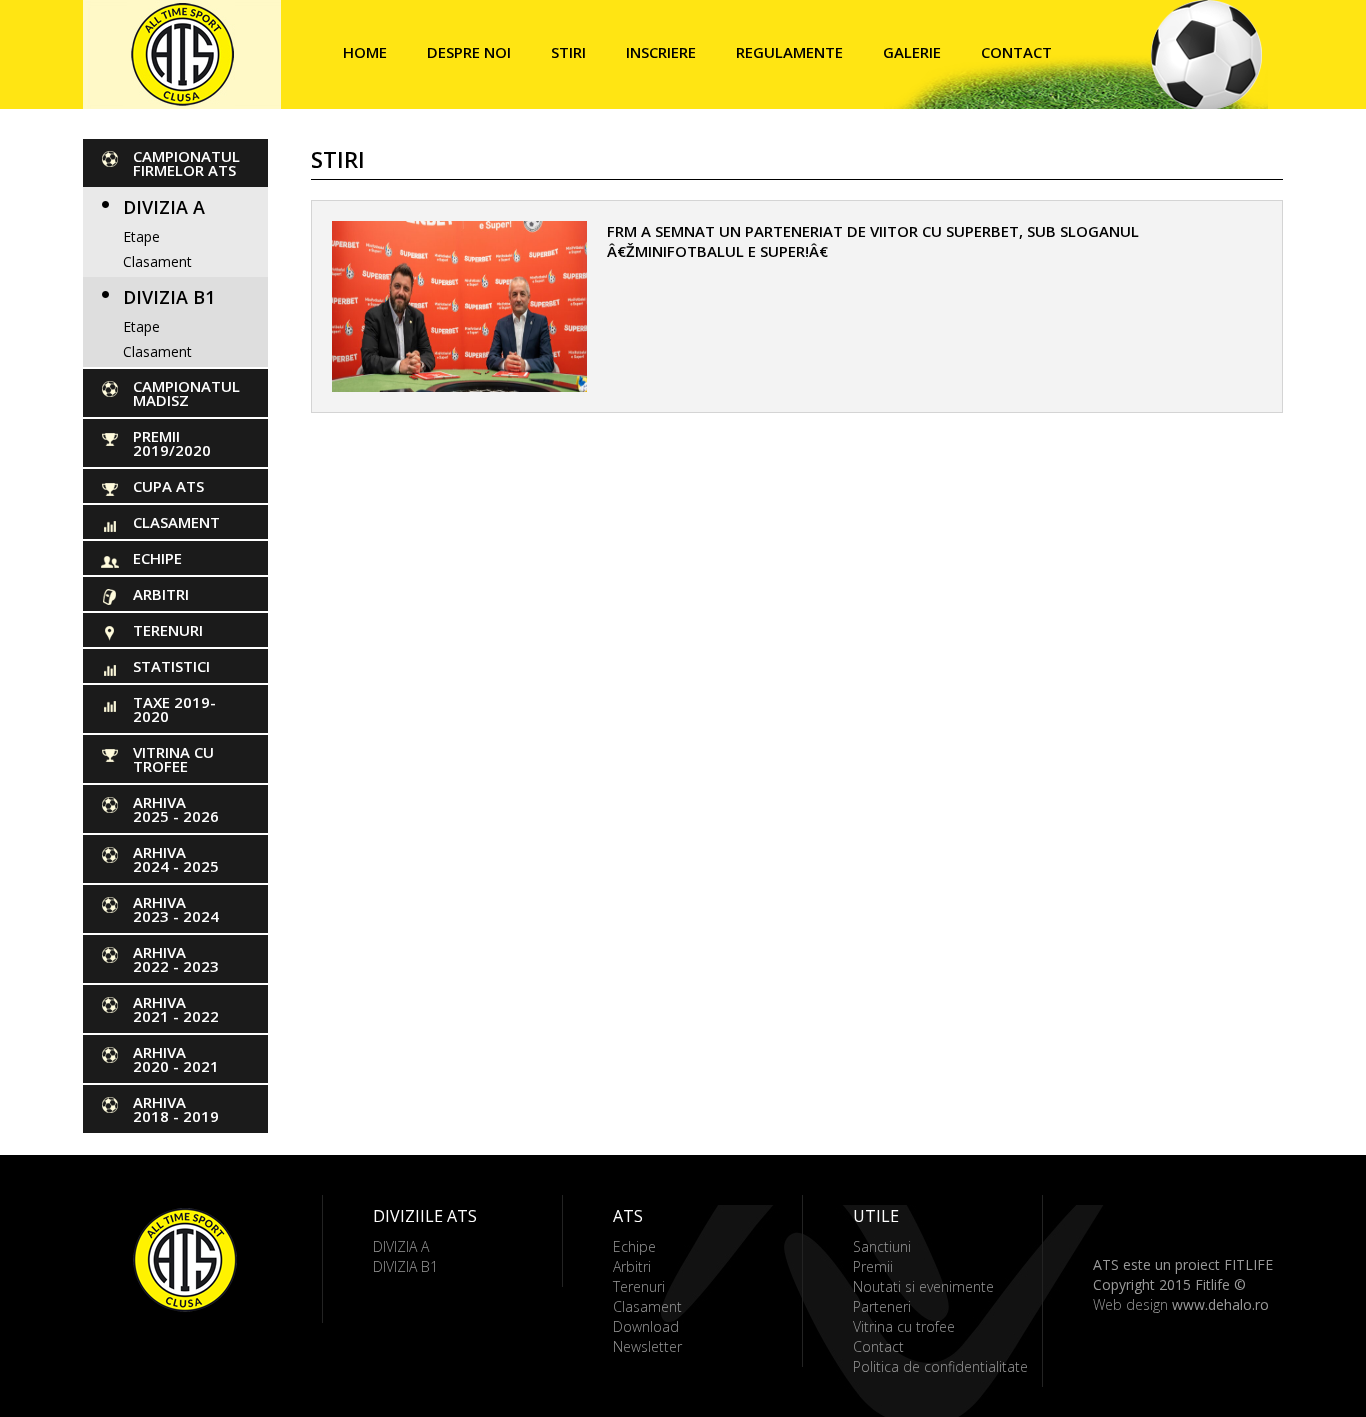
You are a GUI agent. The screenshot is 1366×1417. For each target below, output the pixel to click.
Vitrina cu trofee (173, 759)
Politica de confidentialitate (940, 1366)
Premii (873, 1266)
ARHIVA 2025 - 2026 (176, 809)
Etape (141, 236)
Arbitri (161, 594)
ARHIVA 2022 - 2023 (176, 959)
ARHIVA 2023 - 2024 (176, 909)
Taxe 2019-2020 (174, 709)
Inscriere (661, 52)
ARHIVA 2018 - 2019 (176, 1109)
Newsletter (647, 1346)
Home (365, 52)
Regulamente (789, 52)
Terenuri (168, 630)
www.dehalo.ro (1220, 1304)
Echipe (157, 558)
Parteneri (882, 1306)
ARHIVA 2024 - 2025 (176, 859)
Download (646, 1326)
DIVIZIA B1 (169, 297)
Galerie (912, 52)
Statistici (171, 666)
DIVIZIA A (164, 207)
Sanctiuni (882, 1246)
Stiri (568, 52)
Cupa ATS (168, 486)
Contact (1016, 52)
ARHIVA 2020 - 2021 (176, 1059)
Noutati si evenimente (923, 1286)
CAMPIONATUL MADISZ (186, 393)
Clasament (157, 261)
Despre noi (469, 52)
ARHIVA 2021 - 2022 (176, 1009)
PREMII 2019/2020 (172, 443)
